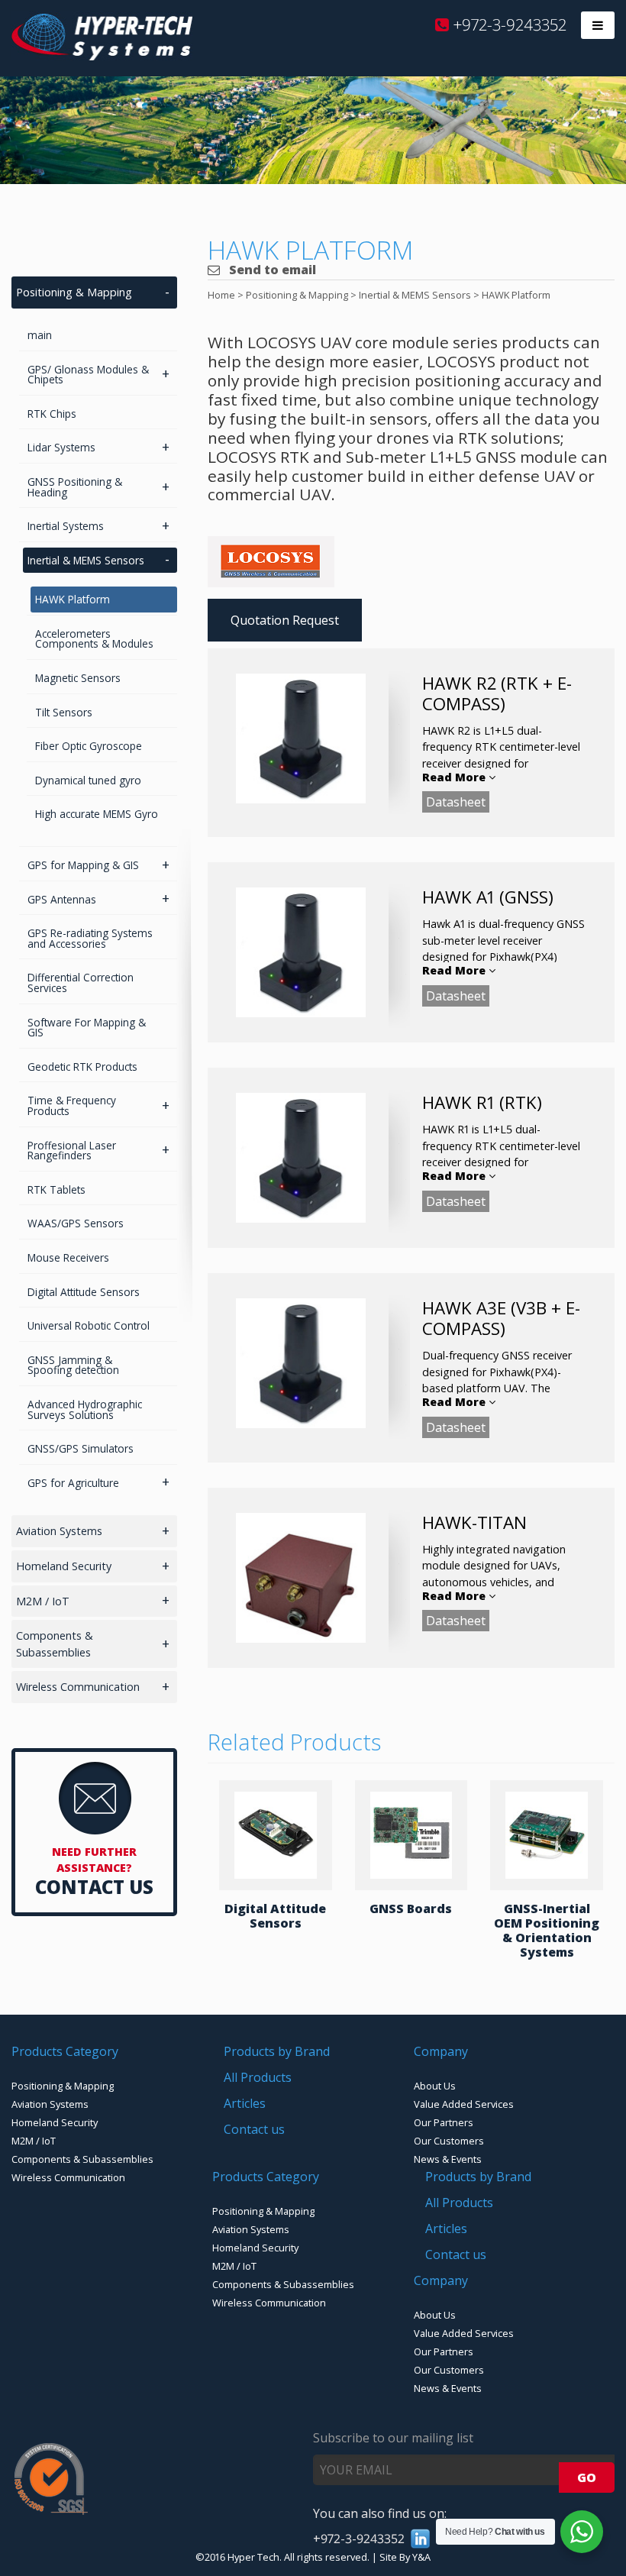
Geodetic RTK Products (82, 1067)
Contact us (254, 2129)
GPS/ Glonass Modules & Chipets (88, 375)
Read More (455, 777)
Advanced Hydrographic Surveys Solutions (85, 1409)
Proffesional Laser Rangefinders (72, 1151)
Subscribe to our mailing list (393, 2438)
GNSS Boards (411, 1909)
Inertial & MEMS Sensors (86, 560)
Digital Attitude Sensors (275, 1916)
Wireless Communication (78, 1687)
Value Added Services (464, 2104)
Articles (245, 2103)
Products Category (65, 2051)
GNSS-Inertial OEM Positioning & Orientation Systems (547, 1931)
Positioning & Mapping (74, 292)
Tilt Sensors (64, 712)
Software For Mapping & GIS (87, 1028)
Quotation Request (285, 620)
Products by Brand (277, 2051)
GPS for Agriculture (73, 1483)
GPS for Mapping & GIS (83, 865)
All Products (258, 2077)
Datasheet (456, 802)
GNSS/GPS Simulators (81, 1448)
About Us (435, 2086)
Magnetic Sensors (78, 678)
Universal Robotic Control (89, 1325)
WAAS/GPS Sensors (76, 1223)
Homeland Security (64, 1566)
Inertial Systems (66, 526)
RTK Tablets (56, 1189)
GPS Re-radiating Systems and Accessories (90, 938)
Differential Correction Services (81, 983)
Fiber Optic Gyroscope (89, 746)
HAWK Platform (73, 599)
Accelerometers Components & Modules (94, 639)
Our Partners (444, 2122)
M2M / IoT (43, 1601)
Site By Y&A (405, 2557)
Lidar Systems (61, 447)
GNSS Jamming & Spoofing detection (73, 1365)
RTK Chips (52, 414)
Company (441, 2051)
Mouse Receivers (68, 1257)
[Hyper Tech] (102, 56)
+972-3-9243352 (508, 24)
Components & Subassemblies (55, 1644)
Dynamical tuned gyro (88, 780)
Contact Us (94, 1887)
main (40, 335)
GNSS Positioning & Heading (75, 487)
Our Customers (449, 2141)
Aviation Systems (59, 1531)
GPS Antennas (62, 899)
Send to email (271, 270)
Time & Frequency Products (72, 1105)
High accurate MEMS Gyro (97, 814)
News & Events (448, 2159)
